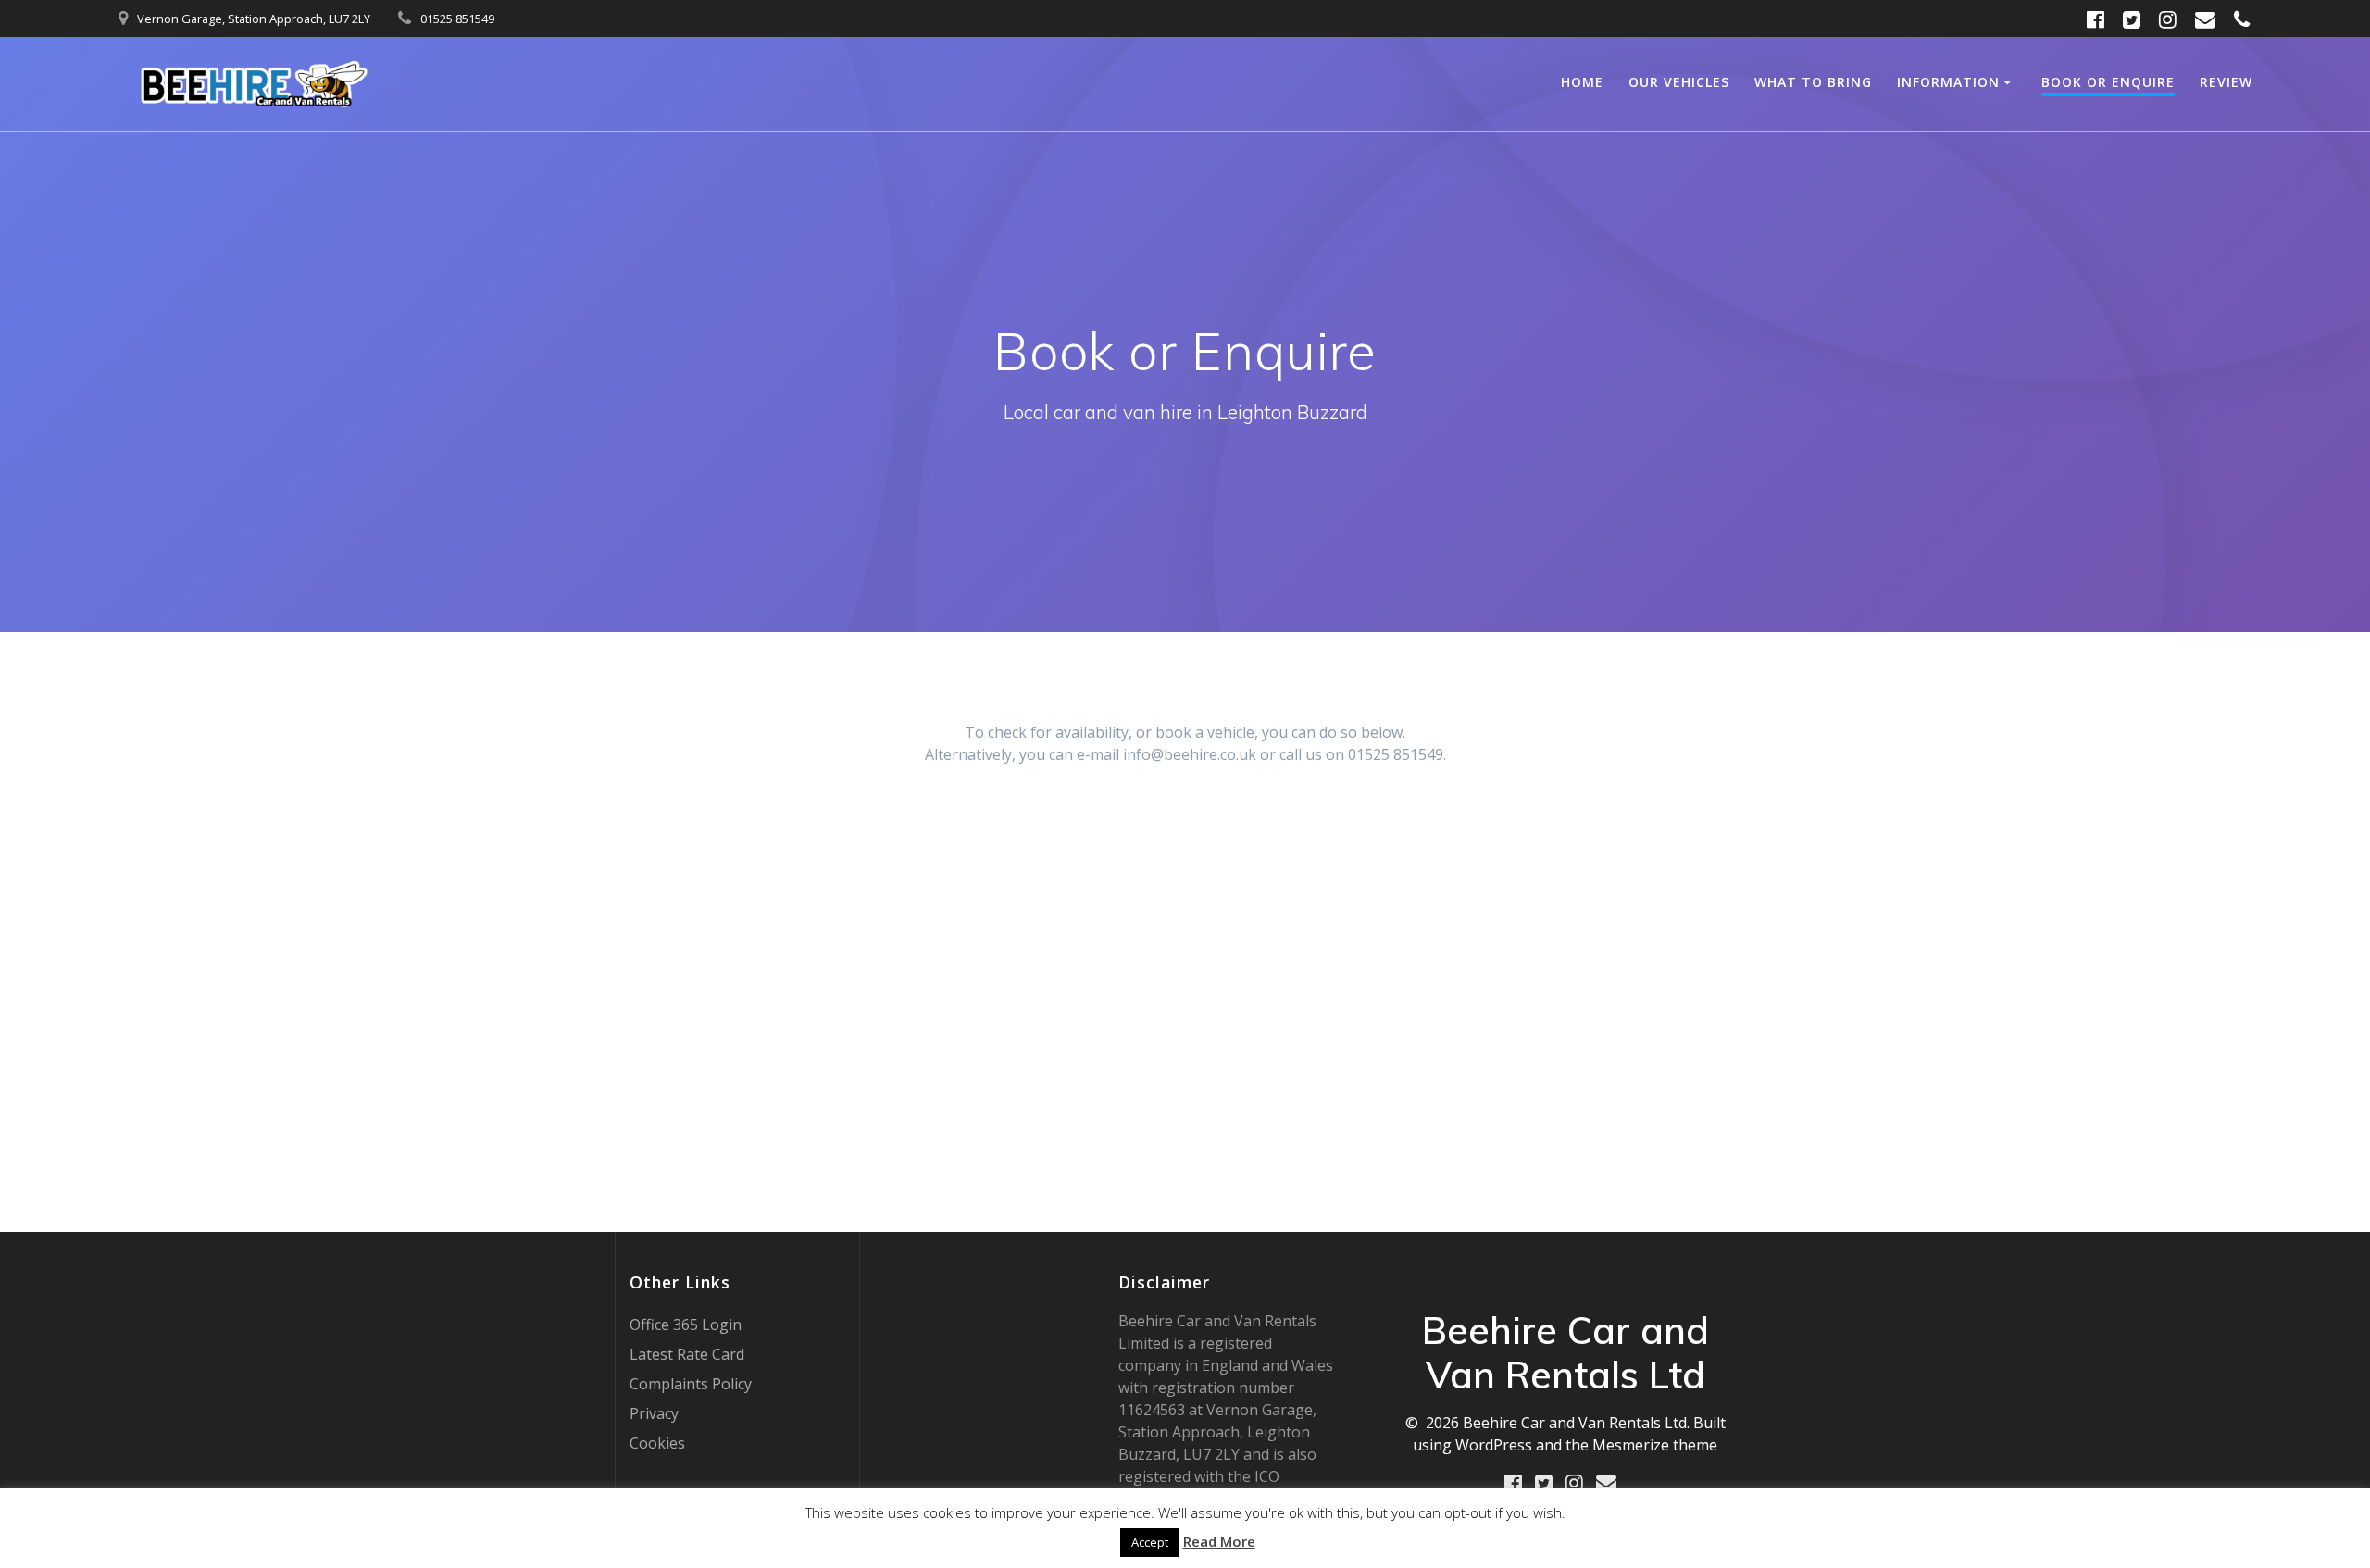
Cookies (657, 1443)
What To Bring (1813, 82)
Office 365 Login (686, 1325)
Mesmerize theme (1655, 1445)
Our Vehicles (1679, 82)
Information (1948, 82)
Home (1582, 82)
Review (2226, 82)
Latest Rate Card (687, 1354)
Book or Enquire (2108, 82)
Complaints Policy (691, 1384)
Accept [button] (1150, 1542)
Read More (1219, 1541)
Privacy (654, 1413)
